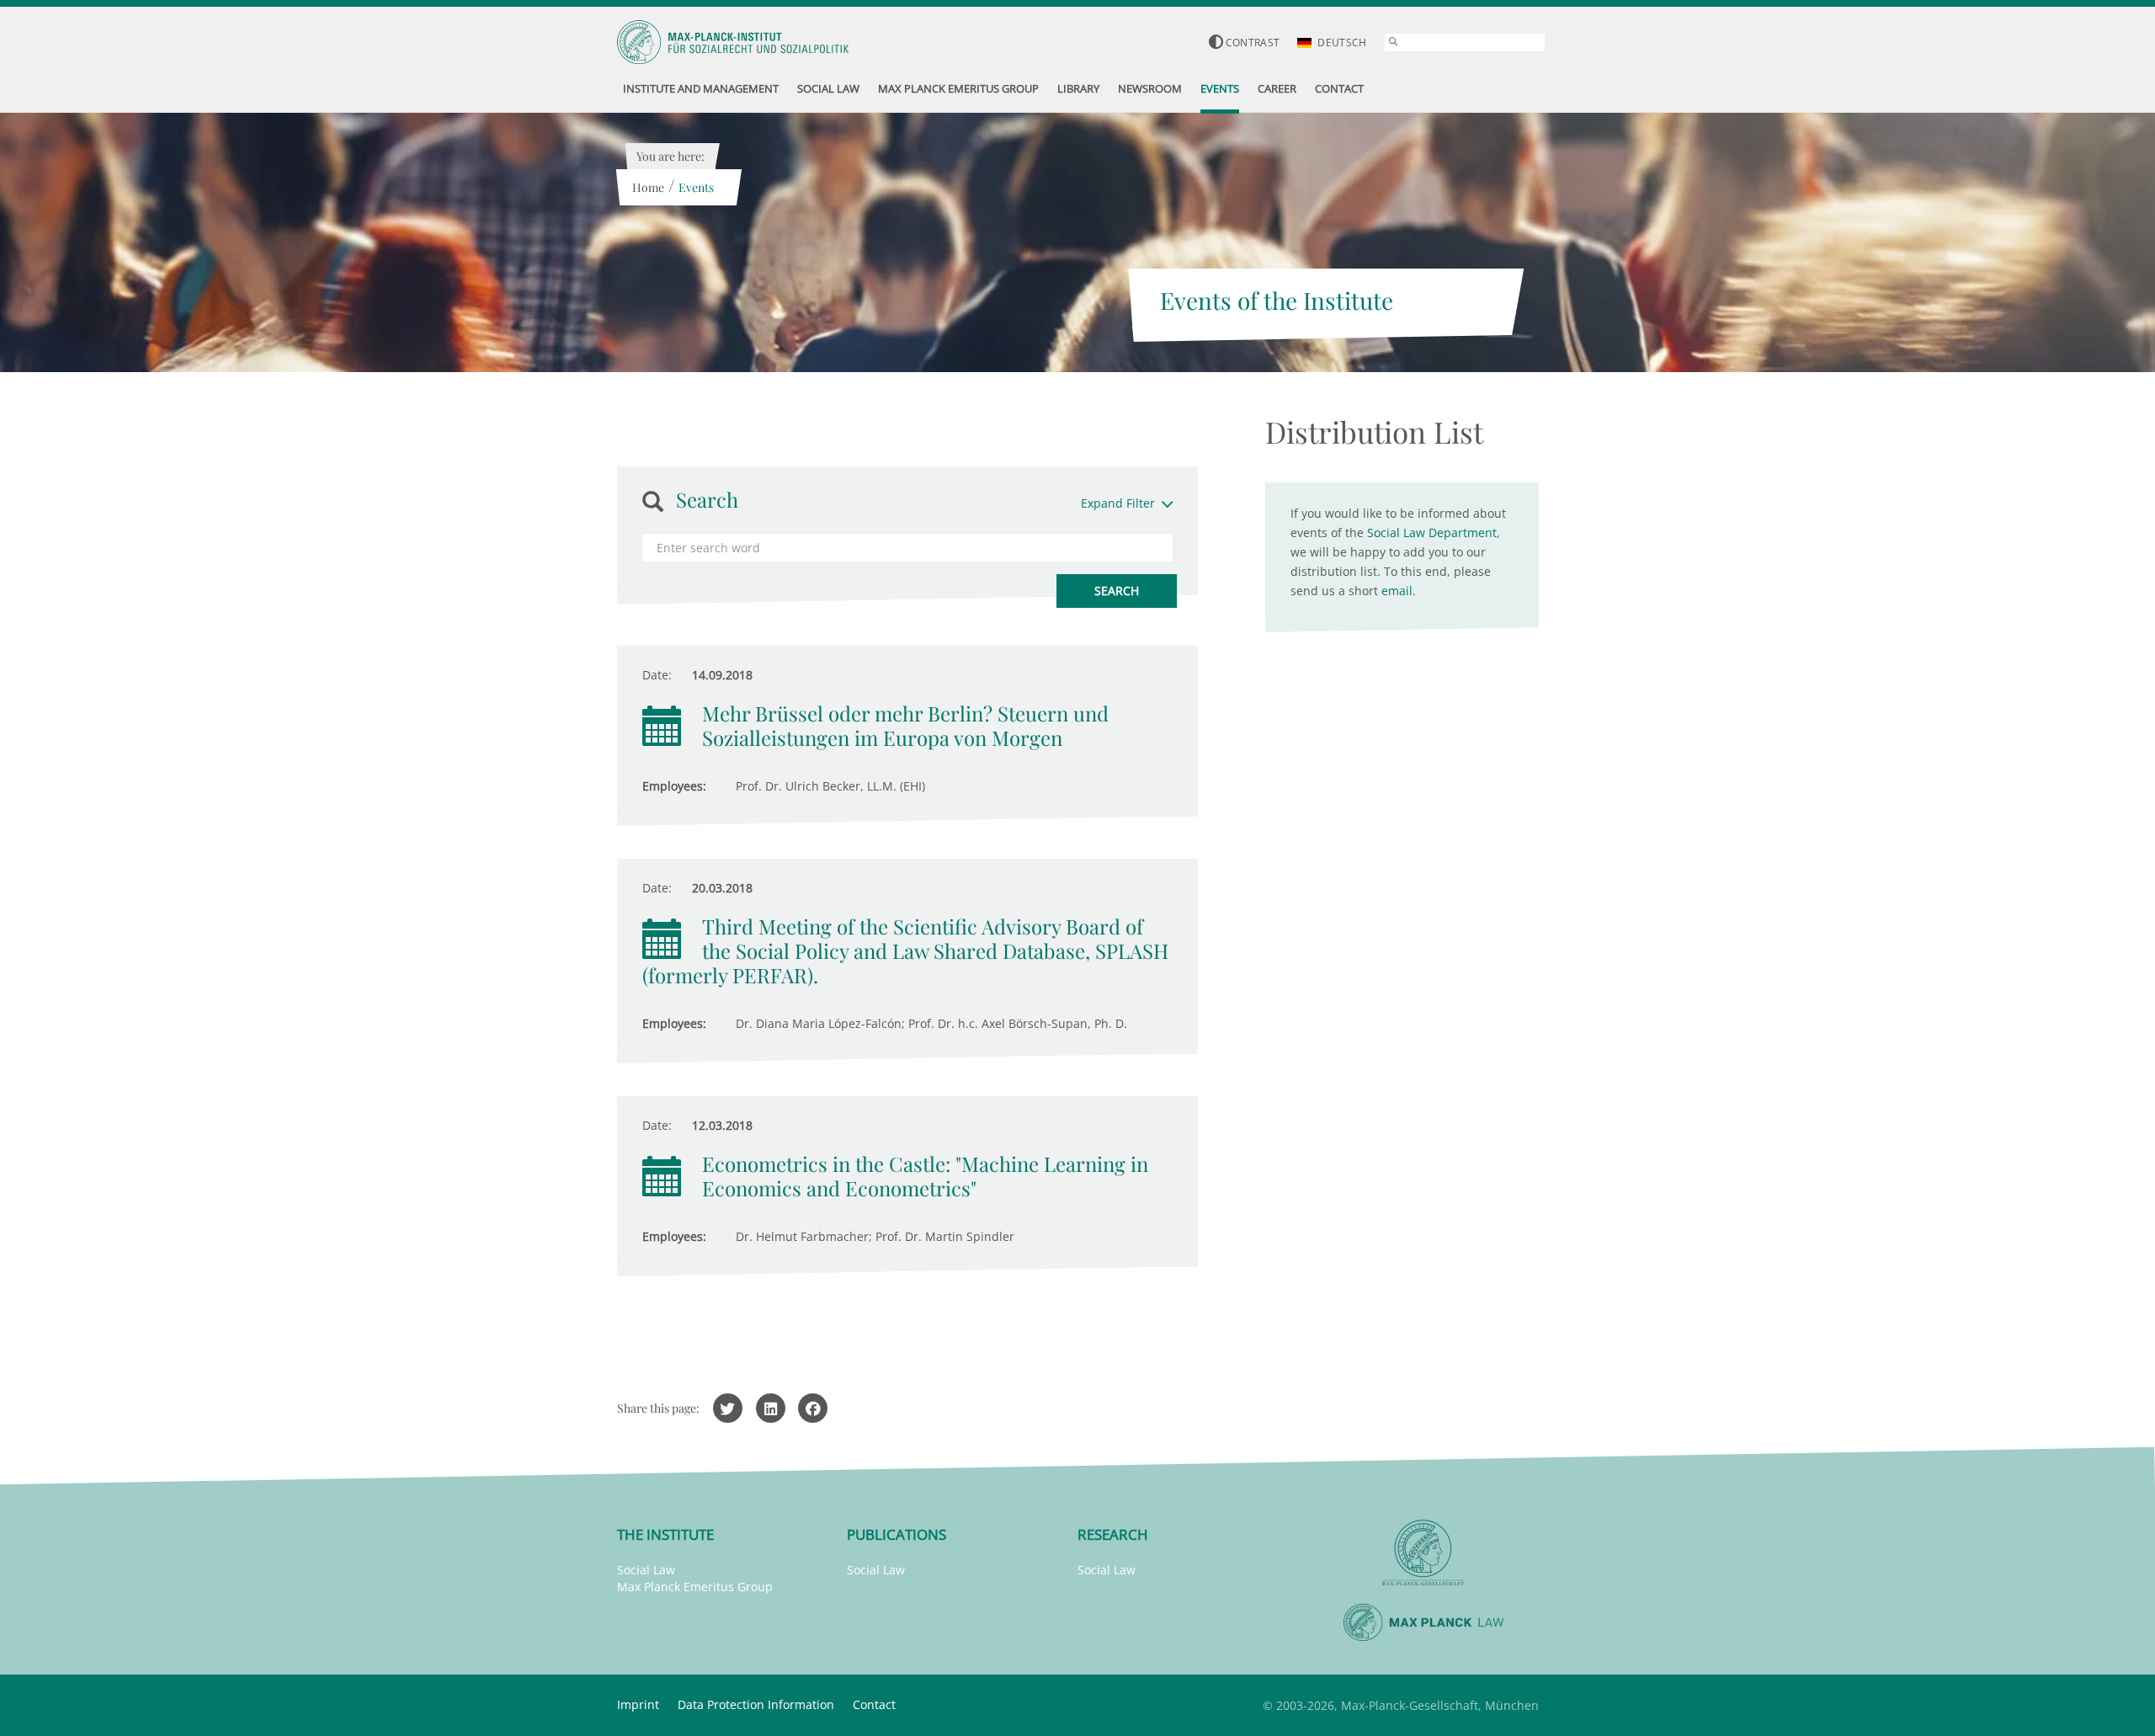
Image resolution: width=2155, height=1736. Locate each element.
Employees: (674, 786)
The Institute (665, 1534)
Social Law (646, 1570)
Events (696, 187)
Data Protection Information (756, 1704)
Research (1113, 1534)
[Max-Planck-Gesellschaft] (1423, 1553)
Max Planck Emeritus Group (695, 1587)
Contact (874, 1704)
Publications (897, 1534)
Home (648, 187)
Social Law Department (1432, 533)
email (1397, 591)
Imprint (638, 1704)
